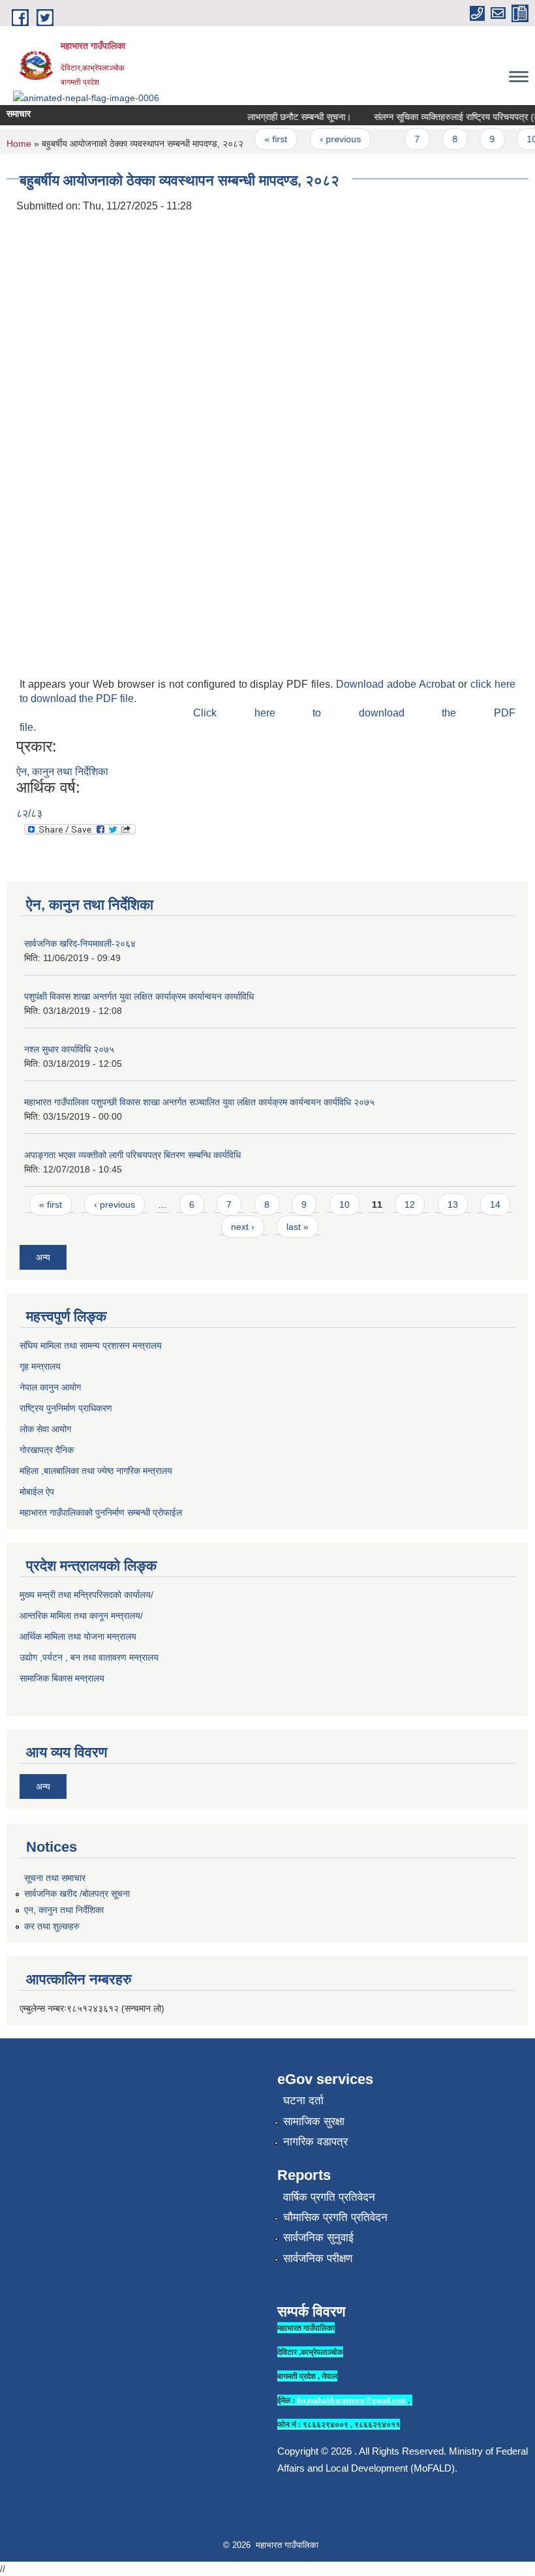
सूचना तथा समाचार (55, 1878)
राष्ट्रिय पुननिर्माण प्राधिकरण (66, 1408)
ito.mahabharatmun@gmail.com (351, 2400)
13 (453, 1204)
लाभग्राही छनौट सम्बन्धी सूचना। (287, 117)
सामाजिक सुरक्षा (314, 2122)
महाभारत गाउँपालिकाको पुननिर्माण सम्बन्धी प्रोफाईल (101, 1512)
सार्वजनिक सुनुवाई (318, 2238)
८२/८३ (29, 813)
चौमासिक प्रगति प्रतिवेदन (335, 2217)
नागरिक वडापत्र (315, 2142)
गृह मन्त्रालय (40, 1366)
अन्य (43, 1257)
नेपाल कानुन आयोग (50, 1387)
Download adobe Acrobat (397, 684)
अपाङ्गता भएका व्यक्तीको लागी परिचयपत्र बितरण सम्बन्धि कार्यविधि (132, 1155)
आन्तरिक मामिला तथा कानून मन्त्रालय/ (81, 1616)
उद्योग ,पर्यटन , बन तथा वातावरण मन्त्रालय (89, 1657)
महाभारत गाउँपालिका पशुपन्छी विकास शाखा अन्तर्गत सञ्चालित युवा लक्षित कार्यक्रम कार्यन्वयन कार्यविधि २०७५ (199, 1102)
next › (243, 1227)
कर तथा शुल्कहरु (52, 1926)
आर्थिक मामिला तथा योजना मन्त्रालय (78, 1636)
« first (264, 139)
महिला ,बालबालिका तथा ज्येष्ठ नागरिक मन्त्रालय (96, 1471)
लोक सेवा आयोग (45, 1429)
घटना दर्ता (303, 2101)
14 (495, 1204)
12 (410, 1204)
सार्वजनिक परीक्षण (318, 2259)
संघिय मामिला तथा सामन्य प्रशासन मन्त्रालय (91, 1345)
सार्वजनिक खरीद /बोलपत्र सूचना (77, 1894)
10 (520, 139)
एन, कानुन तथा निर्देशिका (64, 1910)
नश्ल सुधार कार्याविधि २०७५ (69, 1049)
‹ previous (328, 139)
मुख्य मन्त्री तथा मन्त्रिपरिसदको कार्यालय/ (86, 1595)
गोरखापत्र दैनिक (47, 1450)
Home (19, 144)
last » (298, 1227)
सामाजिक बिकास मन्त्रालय (62, 1678)
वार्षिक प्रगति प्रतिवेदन (329, 2197)
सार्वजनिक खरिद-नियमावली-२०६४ (80, 943)
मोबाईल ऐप (37, 1492)
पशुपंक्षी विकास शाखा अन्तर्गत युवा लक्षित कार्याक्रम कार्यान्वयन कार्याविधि (139, 996)
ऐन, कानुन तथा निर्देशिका (62, 772)
